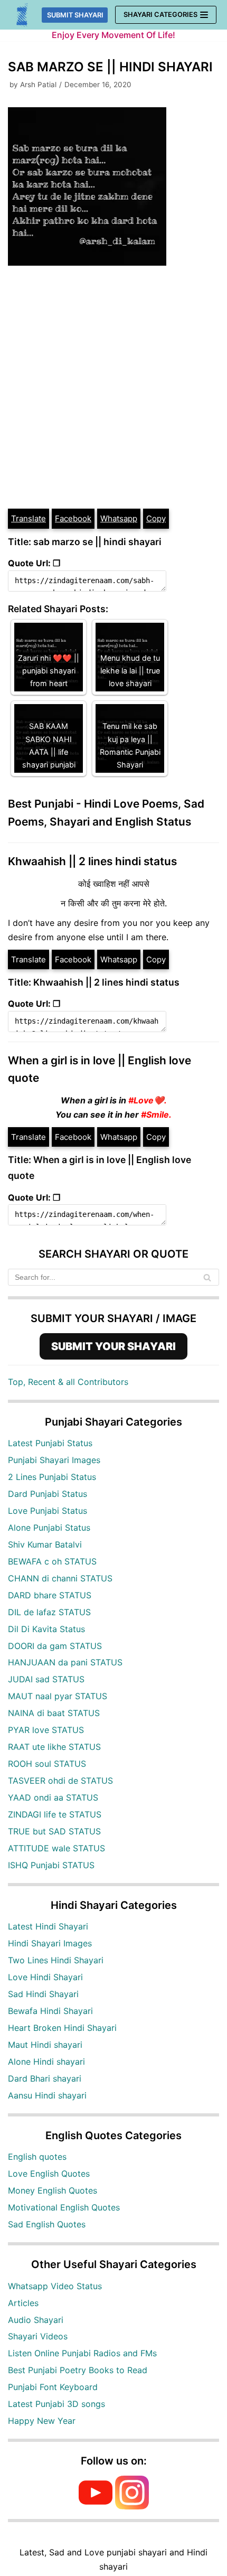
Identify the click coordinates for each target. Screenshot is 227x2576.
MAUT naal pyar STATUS (58, 1696)
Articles (23, 2303)
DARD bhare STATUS (50, 1595)
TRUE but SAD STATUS (54, 1831)
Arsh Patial (38, 85)
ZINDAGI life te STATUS (55, 1814)
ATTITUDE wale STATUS (56, 1848)
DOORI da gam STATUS (55, 1646)
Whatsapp (119, 518)
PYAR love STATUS (46, 1730)
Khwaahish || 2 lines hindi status (92, 861)
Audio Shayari (36, 2320)
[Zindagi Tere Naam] (22, 15)
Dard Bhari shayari (45, 2078)
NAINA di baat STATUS (54, 1713)
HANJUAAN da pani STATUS (65, 1662)
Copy (156, 518)
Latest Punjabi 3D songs (56, 2404)
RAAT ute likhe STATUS (54, 1747)
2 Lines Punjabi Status (52, 1477)
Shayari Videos (38, 2336)
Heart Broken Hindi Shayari (62, 2028)
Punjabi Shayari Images (54, 1460)
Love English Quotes (49, 2174)
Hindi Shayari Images (50, 1943)
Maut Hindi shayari (45, 2045)
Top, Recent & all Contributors (68, 1382)
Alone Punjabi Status (49, 1528)
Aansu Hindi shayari (47, 2095)
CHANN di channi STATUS (60, 1578)
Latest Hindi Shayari (48, 1926)
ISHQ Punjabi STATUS (51, 1865)
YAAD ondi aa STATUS (53, 1797)
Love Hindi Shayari (45, 1977)
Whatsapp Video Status (55, 2286)
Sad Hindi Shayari (43, 1994)
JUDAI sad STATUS (46, 1679)
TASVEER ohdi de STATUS (60, 1781)
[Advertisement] (113, 389)
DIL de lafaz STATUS (49, 1612)
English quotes (37, 2157)
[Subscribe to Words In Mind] (96, 2506)
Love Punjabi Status (48, 1511)
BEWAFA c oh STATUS (52, 1561)
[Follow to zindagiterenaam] (132, 2506)
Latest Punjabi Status (50, 1443)
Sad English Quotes (47, 2224)
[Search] (207, 1277)
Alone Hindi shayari (46, 2062)
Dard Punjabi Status (48, 1494)
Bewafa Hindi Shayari (50, 2011)
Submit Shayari (75, 15)
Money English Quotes (53, 2190)
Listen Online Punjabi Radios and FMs (82, 2353)
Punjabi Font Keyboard (53, 2387)
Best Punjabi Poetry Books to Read (78, 2370)
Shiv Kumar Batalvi (45, 1544)
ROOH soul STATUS (47, 1764)
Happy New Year (42, 2421)
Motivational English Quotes (64, 2207)
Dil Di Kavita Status (46, 1629)
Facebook (73, 518)
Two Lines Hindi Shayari (56, 1960)
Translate (29, 518)
